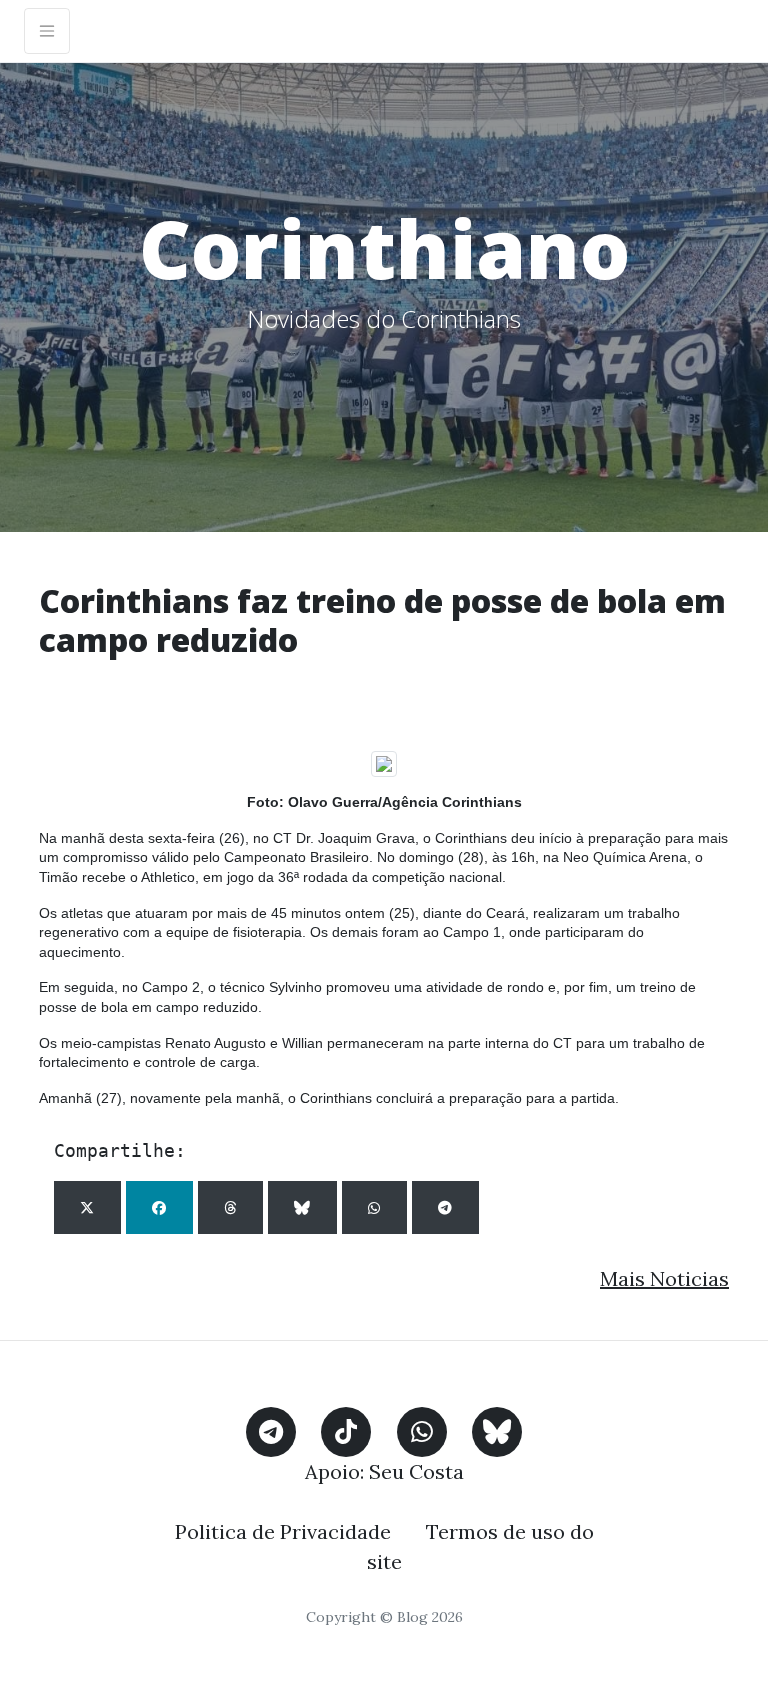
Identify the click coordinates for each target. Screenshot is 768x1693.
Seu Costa (416, 1471)
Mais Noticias (664, 1278)
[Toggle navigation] (47, 31)
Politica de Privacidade (283, 1531)
